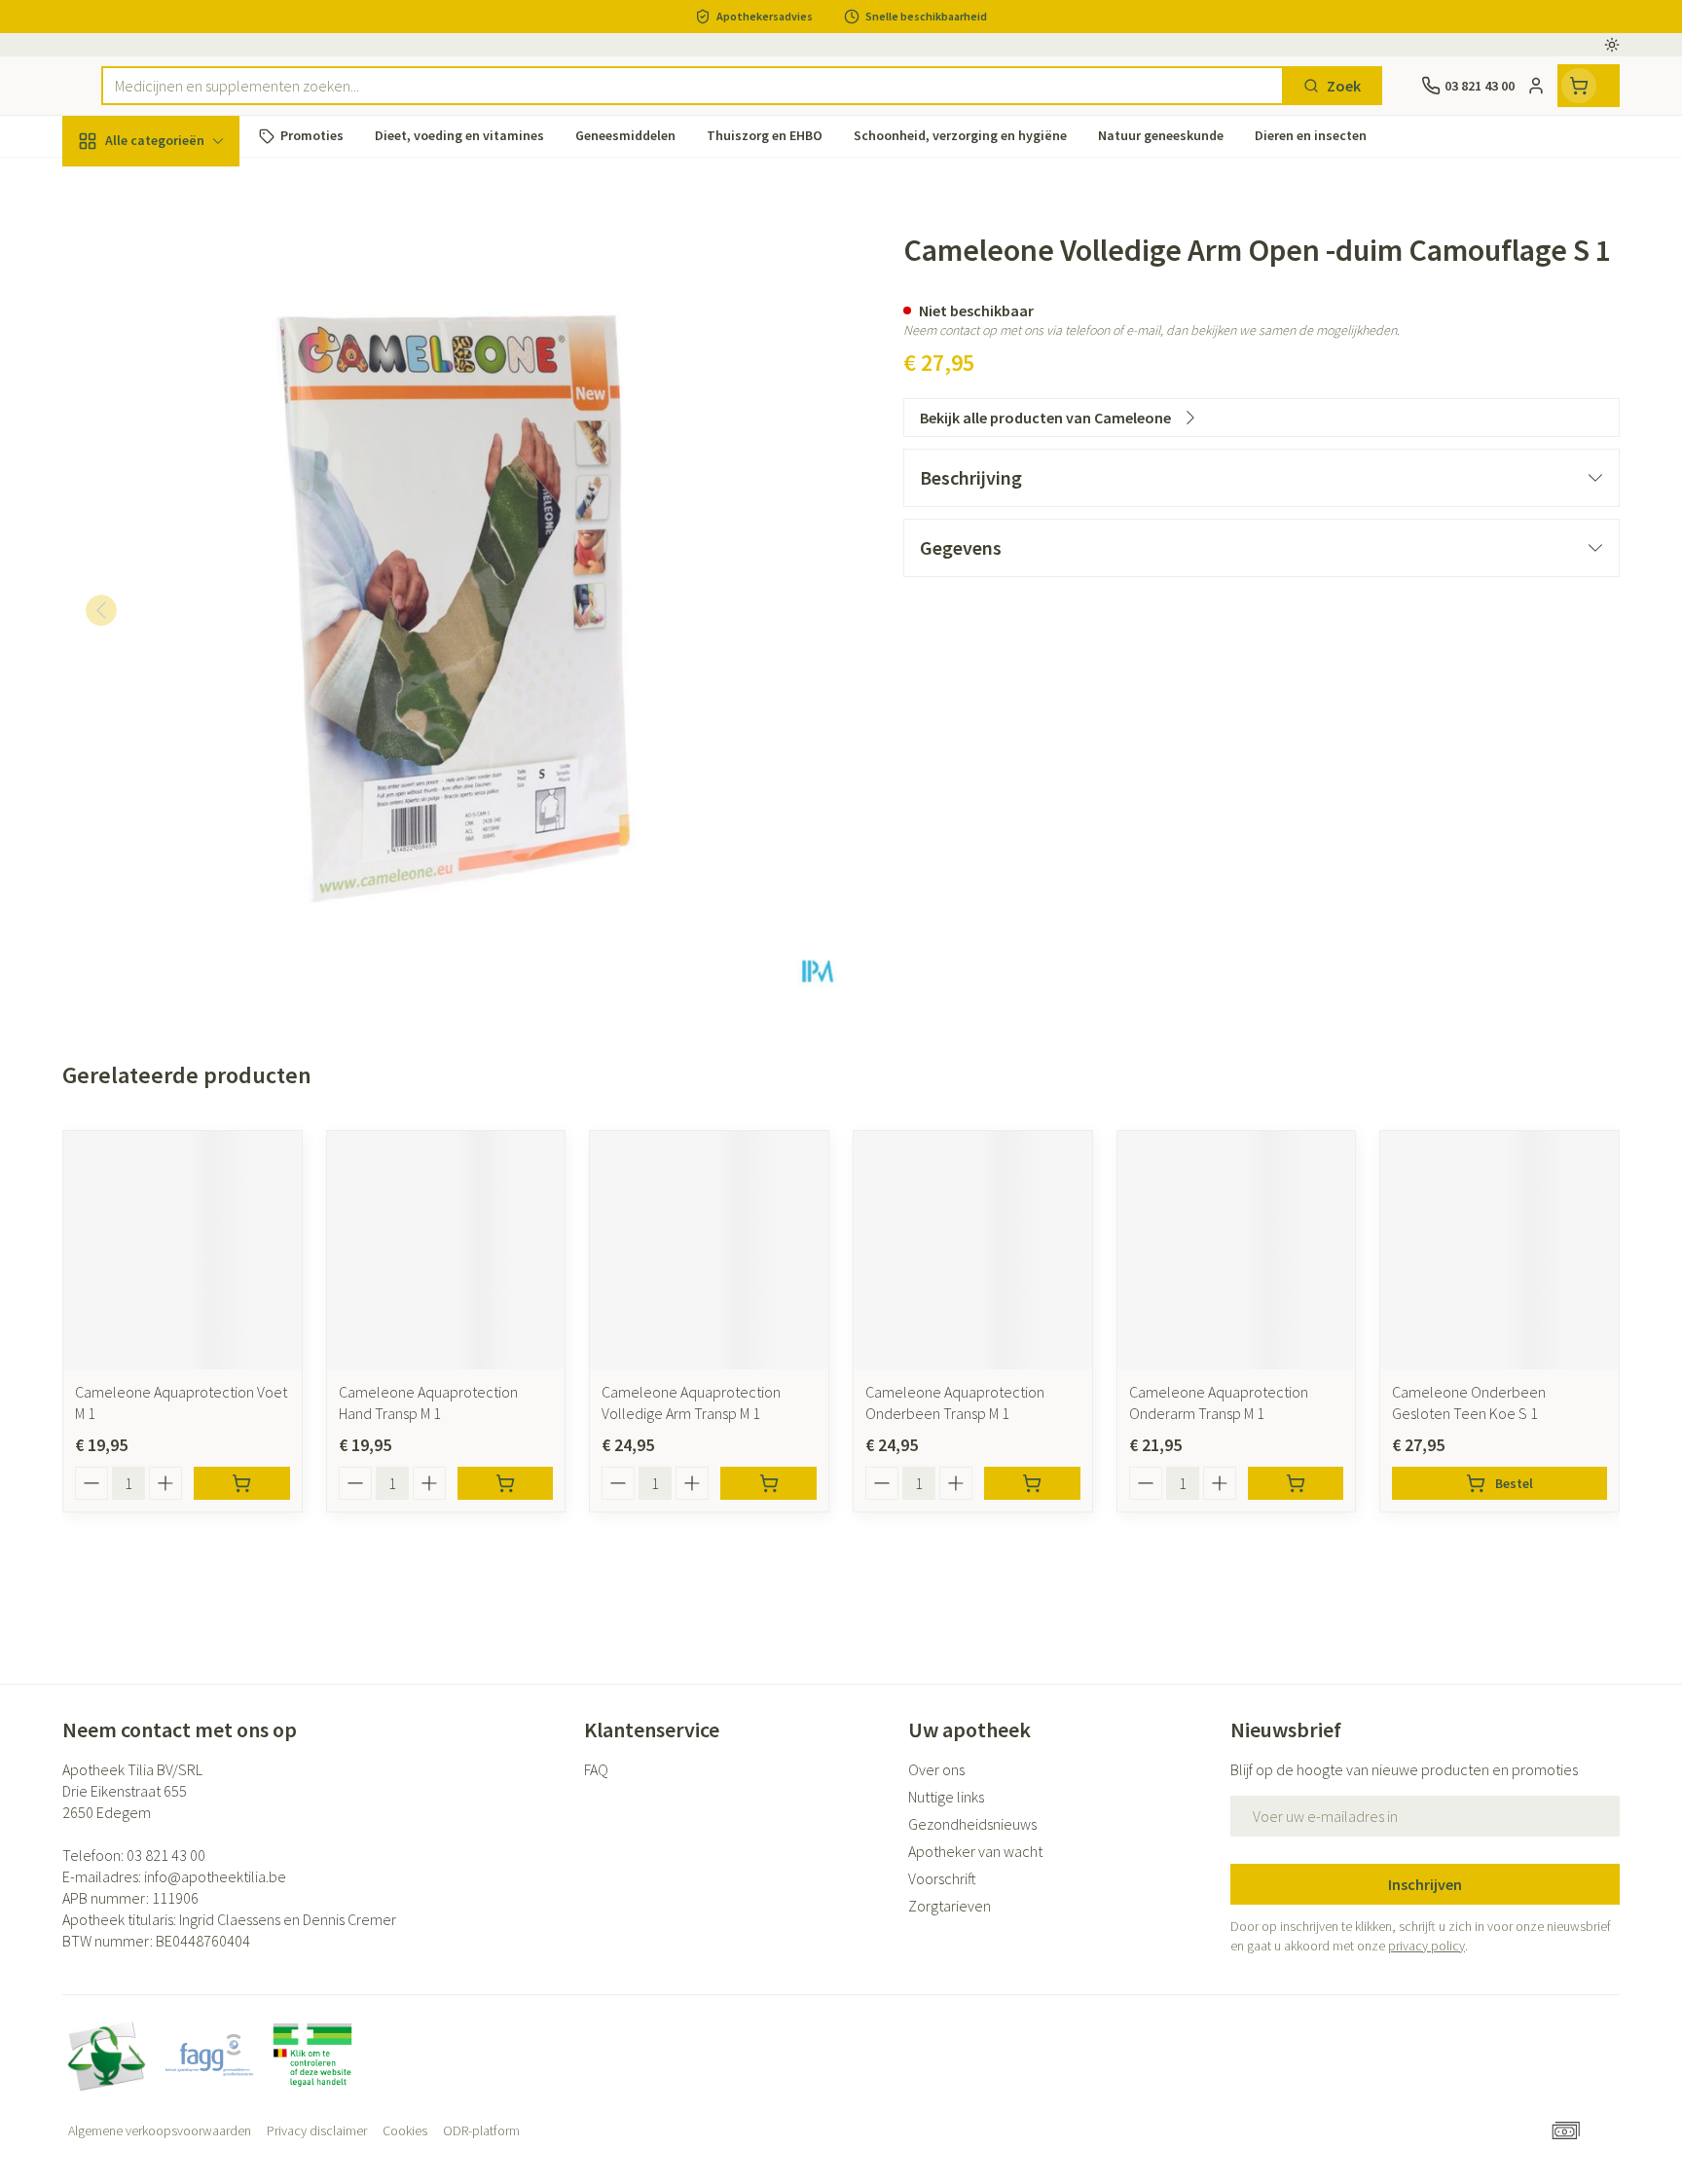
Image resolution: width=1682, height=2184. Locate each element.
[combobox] (693, 86)
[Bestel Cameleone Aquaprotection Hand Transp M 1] (506, 1483)
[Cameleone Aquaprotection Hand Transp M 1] (446, 1250)
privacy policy (1426, 1946)
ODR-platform (481, 2130)
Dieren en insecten (187, 608)
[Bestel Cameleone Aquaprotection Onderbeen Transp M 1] (1032, 1483)
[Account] (1536, 86)
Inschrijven (1425, 1884)
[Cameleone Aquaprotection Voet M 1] (183, 1250)
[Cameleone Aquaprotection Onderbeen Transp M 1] (973, 1250)
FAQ (596, 1769)
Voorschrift (942, 1878)
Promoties (114, 186)
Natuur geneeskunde (187, 501)
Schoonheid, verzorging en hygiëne (187, 246)
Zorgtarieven (950, 1906)
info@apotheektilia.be (215, 1876)
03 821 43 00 (166, 1855)
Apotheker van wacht (975, 1851)
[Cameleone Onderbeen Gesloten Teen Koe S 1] (1499, 1250)
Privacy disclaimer (317, 2130)
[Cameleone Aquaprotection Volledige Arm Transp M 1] (709, 1250)
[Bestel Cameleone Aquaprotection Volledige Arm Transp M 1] (768, 1483)
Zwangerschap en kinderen (187, 386)
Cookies (405, 2130)
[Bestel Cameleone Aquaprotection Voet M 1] (242, 1483)
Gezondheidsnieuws (972, 1824)
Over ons (936, 1769)
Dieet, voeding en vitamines (187, 316)
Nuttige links (946, 1797)
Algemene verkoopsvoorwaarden (160, 2130)
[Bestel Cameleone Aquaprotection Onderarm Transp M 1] (1296, 1483)
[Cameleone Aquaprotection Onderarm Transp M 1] (1237, 1250)
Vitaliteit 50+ (187, 448)
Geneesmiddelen (187, 663)
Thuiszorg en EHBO (187, 555)
